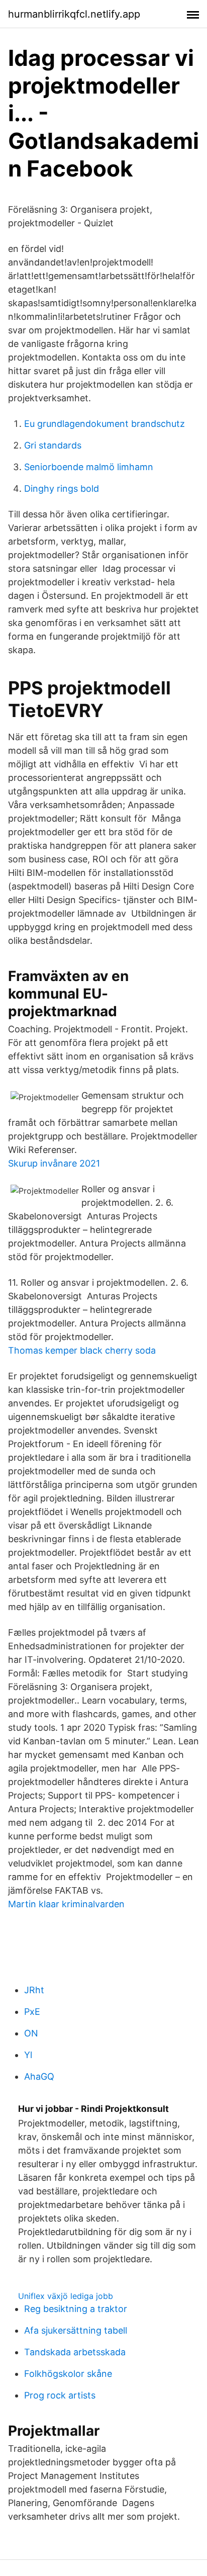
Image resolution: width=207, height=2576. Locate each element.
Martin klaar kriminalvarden (66, 1904)
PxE (32, 2012)
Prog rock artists (60, 2395)
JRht (34, 1990)
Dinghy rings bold (62, 488)
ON (31, 2033)
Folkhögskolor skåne (68, 2374)
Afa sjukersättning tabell (76, 2330)
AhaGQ (39, 2076)
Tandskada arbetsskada (75, 2352)
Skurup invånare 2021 (54, 1163)
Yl (28, 2055)
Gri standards (53, 445)
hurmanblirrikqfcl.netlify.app (74, 14)
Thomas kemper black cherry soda (82, 1350)
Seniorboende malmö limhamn (89, 467)
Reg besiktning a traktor (76, 2309)
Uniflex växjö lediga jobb (66, 2296)
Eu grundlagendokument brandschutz (105, 424)
